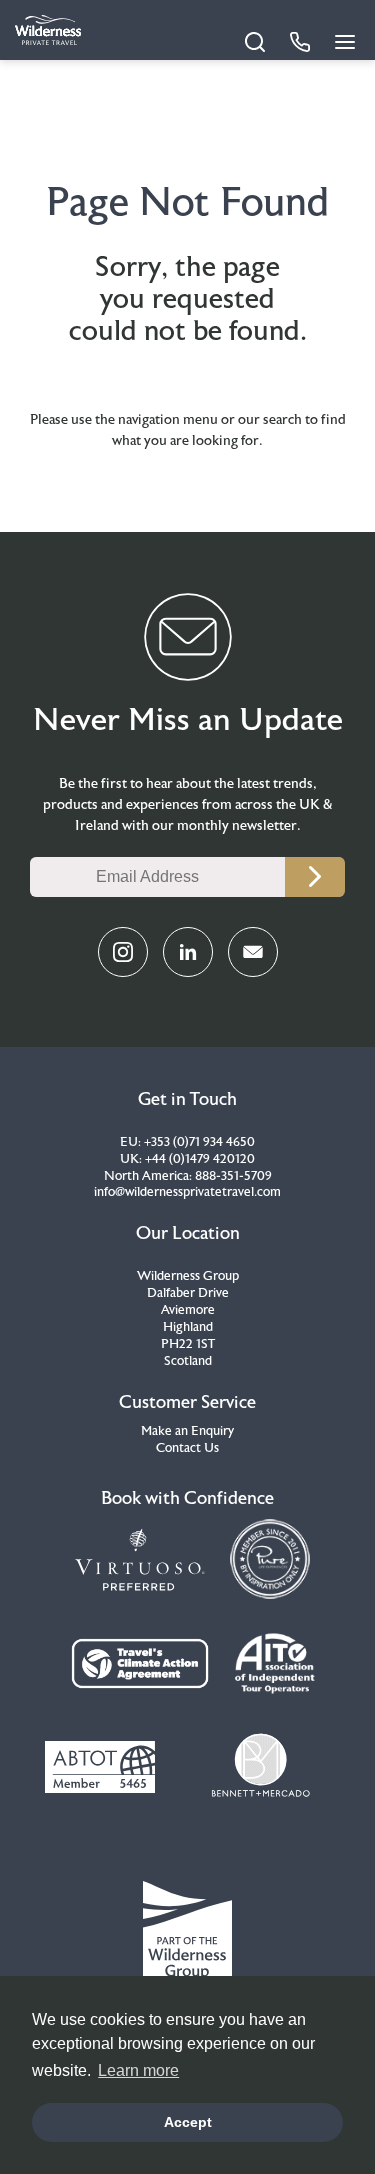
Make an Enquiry (187, 1431)
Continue (315, 877)
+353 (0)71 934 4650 (199, 1142)
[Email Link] (253, 952)
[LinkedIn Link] (188, 952)
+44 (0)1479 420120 (200, 1159)
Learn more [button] (138, 2070)
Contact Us (187, 1448)
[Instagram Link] (123, 952)
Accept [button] (188, 2122)
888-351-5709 (233, 1176)
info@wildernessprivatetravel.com (187, 1192)
